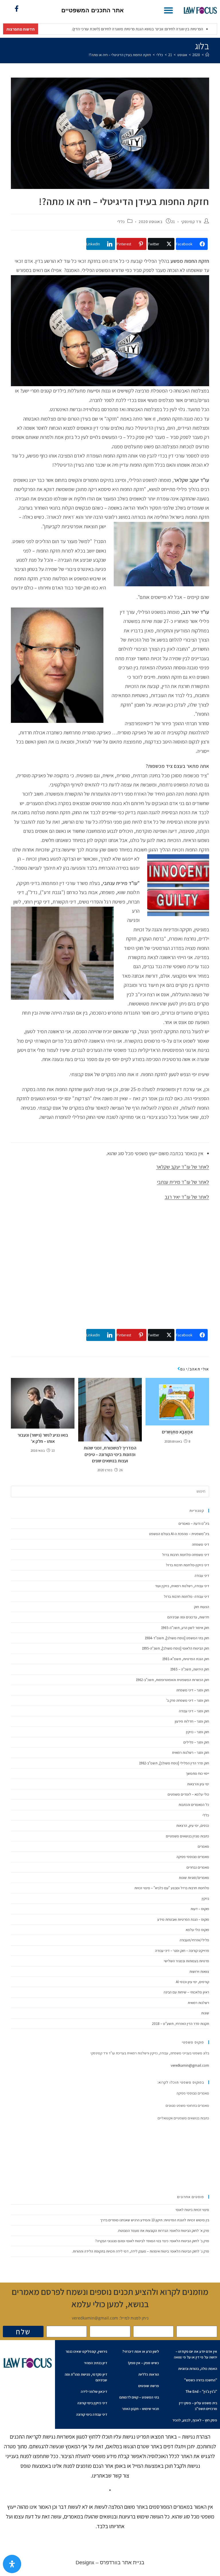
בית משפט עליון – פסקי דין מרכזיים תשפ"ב (198, 2406)
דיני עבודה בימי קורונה (92, 2414)
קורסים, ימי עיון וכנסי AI (192, 1982)
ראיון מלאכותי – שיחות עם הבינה (186, 1992)
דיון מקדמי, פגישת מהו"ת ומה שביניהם (86, 2377)
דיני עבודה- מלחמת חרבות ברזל (186, 1596)
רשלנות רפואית (198, 2003)
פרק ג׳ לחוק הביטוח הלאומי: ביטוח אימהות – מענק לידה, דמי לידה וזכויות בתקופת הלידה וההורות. (141, 2251)
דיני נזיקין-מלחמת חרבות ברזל (187, 1565)
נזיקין (205, 1899)
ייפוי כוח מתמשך (197, 1773)
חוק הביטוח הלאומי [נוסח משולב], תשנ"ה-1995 (175, 1648)
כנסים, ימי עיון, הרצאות (193, 1826)
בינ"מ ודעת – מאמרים (194, 1523)
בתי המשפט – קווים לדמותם (139, 2397)
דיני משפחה (201, 1544)
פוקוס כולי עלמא (197, 1930)
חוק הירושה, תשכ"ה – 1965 (190, 1669)
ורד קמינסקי (191, 222)
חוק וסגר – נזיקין (198, 1732)
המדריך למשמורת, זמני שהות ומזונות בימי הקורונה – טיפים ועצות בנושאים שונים (110, 1454)
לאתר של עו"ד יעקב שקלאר (183, 1167)
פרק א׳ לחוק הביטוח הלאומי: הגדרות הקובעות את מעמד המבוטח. (163, 2231)
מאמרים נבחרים (198, 1867)
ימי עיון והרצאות (198, 1784)
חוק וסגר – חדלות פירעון (192, 1721)
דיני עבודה (202, 1576)
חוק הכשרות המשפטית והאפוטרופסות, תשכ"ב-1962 (172, 1680)
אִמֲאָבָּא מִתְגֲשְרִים (177, 1432)
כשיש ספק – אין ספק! (144, 2363)
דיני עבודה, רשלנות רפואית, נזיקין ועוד (182, 1586)
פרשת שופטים (149, 2386)
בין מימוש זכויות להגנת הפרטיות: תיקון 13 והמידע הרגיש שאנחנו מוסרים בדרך (155, 2220)
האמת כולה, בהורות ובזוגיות (198, 2369)
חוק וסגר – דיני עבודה (194, 1711)
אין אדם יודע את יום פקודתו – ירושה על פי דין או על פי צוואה (196, 2354)
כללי (121, 222)
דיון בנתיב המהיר (96, 2363)
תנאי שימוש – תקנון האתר (141, 2409)
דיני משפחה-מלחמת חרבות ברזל (186, 1555)
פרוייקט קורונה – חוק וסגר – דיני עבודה (182, 1951)
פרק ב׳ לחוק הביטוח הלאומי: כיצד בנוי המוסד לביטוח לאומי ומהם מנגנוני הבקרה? (152, 2241)
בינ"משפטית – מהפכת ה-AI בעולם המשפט (179, 1534)
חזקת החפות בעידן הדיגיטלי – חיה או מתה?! (120, 55)
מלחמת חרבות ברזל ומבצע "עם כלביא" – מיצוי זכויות (172, 1888)
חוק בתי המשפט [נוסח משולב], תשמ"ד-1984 (177, 1638)
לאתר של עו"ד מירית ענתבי (183, 1182)
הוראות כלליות (149, 2374)
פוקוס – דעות (200, 1909)
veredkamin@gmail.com (190, 2065)
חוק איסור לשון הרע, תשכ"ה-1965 (185, 1628)
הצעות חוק (202, 1607)
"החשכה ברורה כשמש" (201, 2380)
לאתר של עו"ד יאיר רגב (187, 1197)
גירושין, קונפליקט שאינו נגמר (86, 2351)
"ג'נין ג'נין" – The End (201, 2391)
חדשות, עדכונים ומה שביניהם (188, 1617)
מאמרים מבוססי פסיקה (193, 1857)
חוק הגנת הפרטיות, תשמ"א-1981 (186, 1659)
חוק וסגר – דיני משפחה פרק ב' (188, 1700)
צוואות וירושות (199, 1972)
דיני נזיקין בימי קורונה (92, 2403)
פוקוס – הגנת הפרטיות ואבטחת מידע (183, 1919)
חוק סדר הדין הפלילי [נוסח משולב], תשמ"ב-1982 (174, 1763)
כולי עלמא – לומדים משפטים (188, 1794)
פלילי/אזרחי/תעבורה (194, 1940)
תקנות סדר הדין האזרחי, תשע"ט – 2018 (181, 2024)
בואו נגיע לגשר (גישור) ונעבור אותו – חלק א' (43, 1438)
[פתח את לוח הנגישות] (12, 2564)
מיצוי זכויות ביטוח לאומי (192, 2210)
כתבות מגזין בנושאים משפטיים (187, 1836)
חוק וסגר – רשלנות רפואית (190, 1752)
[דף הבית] (207, 55)
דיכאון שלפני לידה (94, 2391)
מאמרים (203, 1846)
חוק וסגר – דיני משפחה (193, 1690)
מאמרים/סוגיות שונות (194, 1878)
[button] (168, 10)
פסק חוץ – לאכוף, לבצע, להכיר (195, 2420)
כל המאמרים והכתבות (194, 1805)
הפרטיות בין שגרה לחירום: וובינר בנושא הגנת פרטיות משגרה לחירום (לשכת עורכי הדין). (104, 29)
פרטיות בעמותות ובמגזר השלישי (186, 1961)
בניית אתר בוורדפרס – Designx (110, 2563)
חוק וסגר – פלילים (196, 1742)
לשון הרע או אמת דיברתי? (141, 2351)
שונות (205, 2013)
